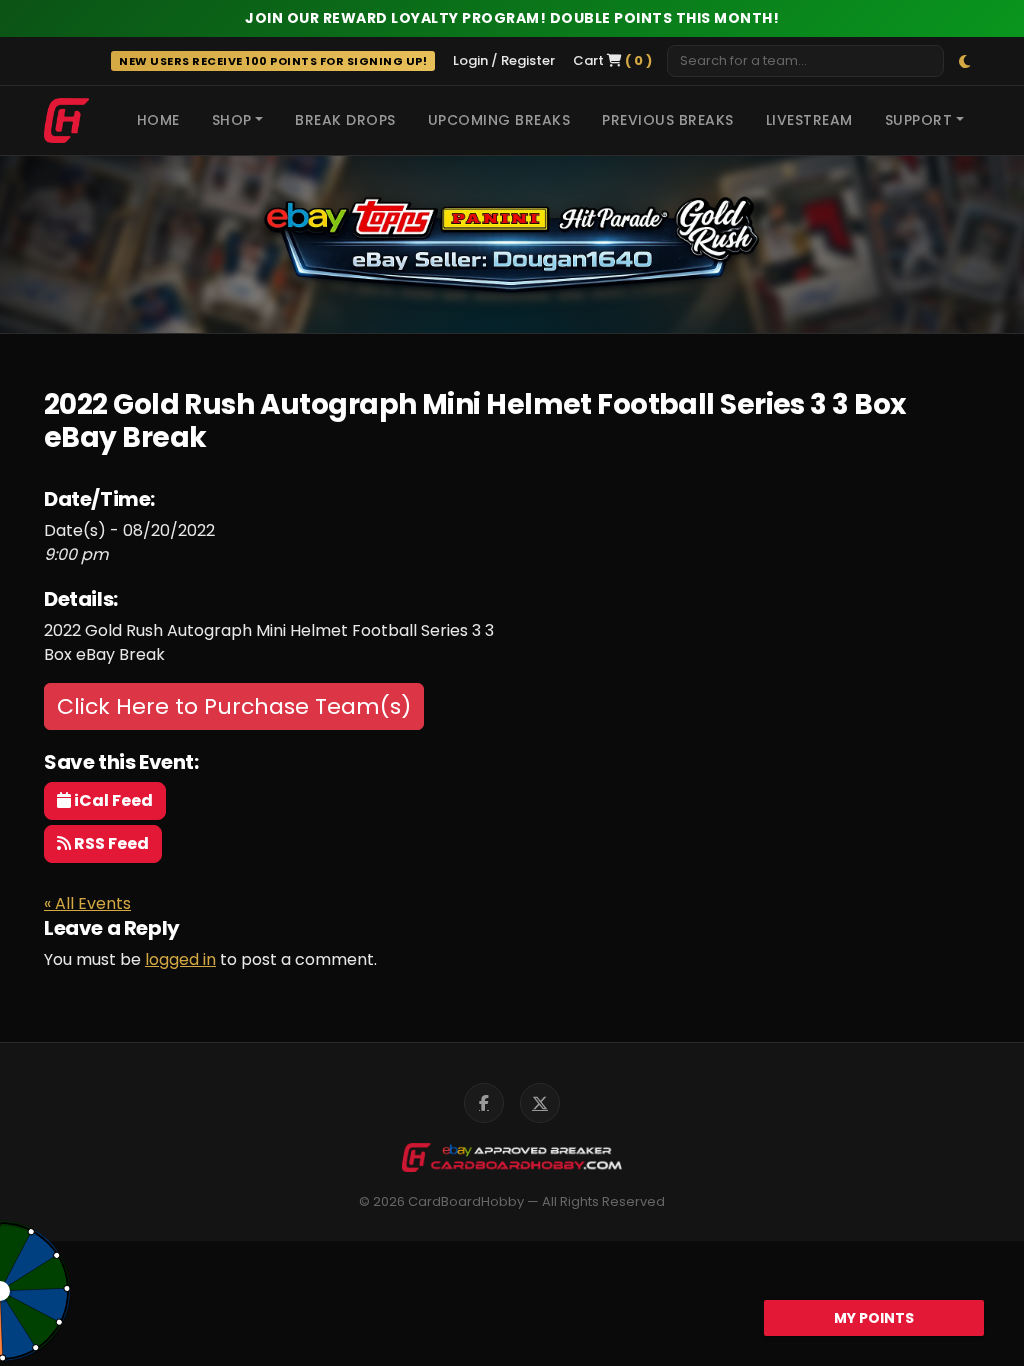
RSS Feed (110, 843)
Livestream (809, 120)
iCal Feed (112, 800)
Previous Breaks (668, 120)
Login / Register (504, 60)
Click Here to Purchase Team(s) (234, 706)
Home (158, 120)
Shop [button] (232, 120)
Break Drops (345, 120)
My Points (874, 1318)
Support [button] (919, 120)
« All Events (87, 903)
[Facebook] (484, 1103)
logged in (180, 959)
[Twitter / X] (540, 1103)
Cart (612, 60)
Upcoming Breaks (499, 120)
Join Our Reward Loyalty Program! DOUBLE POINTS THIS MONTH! (512, 18)
